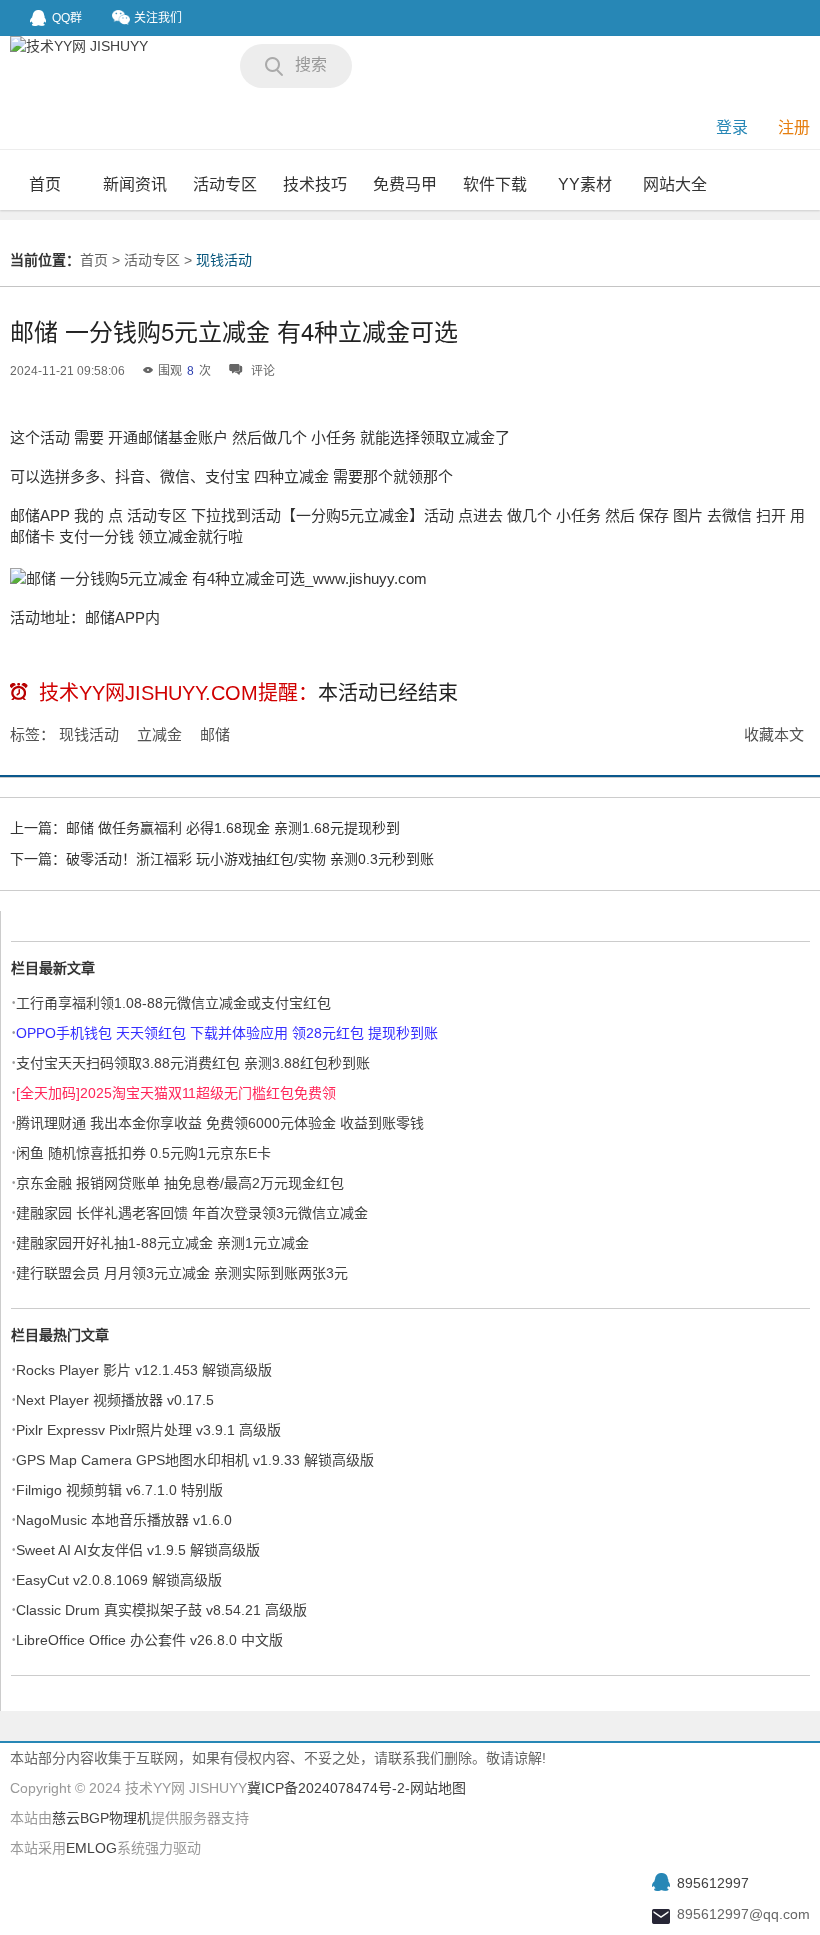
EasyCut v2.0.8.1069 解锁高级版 (119, 1580)
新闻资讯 (135, 184)
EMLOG (91, 1848)
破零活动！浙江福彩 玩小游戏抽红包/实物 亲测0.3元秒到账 (250, 859)
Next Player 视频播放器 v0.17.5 (115, 1400)
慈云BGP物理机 (101, 1818)
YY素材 (585, 184)
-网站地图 (435, 1788)
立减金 (159, 734)
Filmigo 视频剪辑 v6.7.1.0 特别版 (119, 1490)
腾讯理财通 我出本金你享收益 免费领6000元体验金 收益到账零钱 (220, 1123)
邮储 (215, 734)
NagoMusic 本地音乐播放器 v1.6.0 (124, 1520)
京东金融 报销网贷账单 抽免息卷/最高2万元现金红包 (180, 1183)
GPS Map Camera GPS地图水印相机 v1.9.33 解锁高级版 (195, 1460)
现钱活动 (224, 260)
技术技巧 (315, 184)
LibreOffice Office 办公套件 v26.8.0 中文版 (149, 1640)
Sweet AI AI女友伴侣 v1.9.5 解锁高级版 (138, 1550)
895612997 (713, 1883)
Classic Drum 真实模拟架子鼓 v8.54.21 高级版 (161, 1610)
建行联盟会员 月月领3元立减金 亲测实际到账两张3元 (182, 1273)
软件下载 (495, 184)
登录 (732, 127)
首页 (45, 184)
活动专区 (225, 184)
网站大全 (675, 184)
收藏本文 (774, 734)
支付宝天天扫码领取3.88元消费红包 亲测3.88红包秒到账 (193, 1063)
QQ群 (67, 18)
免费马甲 (405, 184)
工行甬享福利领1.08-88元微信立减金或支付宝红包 (173, 1003)
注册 (794, 127)
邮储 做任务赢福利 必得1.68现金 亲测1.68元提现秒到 (233, 828)
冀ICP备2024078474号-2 (326, 1788)
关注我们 (158, 18)
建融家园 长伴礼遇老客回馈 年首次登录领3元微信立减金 (192, 1213)
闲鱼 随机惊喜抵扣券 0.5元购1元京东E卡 (143, 1153)
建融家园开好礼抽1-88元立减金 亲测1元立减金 (162, 1243)
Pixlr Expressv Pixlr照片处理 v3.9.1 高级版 (148, 1430)
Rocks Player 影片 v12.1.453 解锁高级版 (144, 1370)
